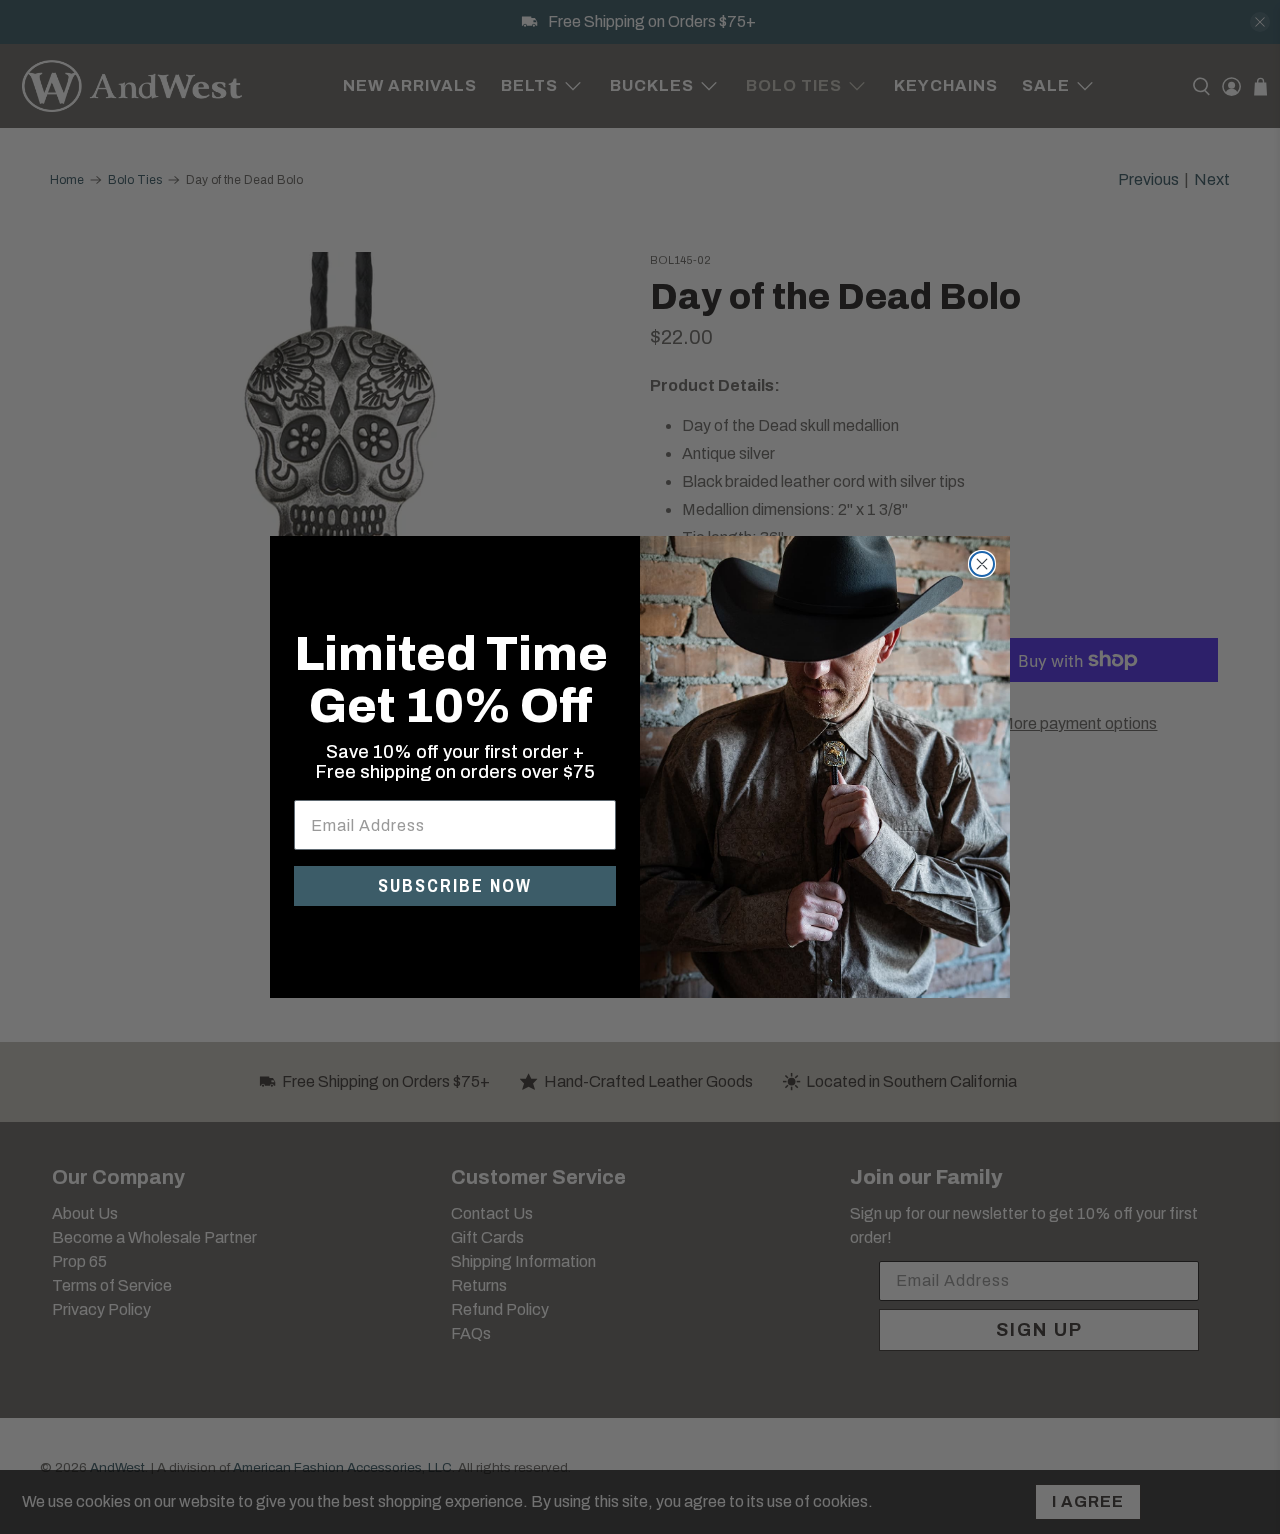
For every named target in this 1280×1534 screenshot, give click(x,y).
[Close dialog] (982, 564)
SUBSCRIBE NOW (455, 885)
